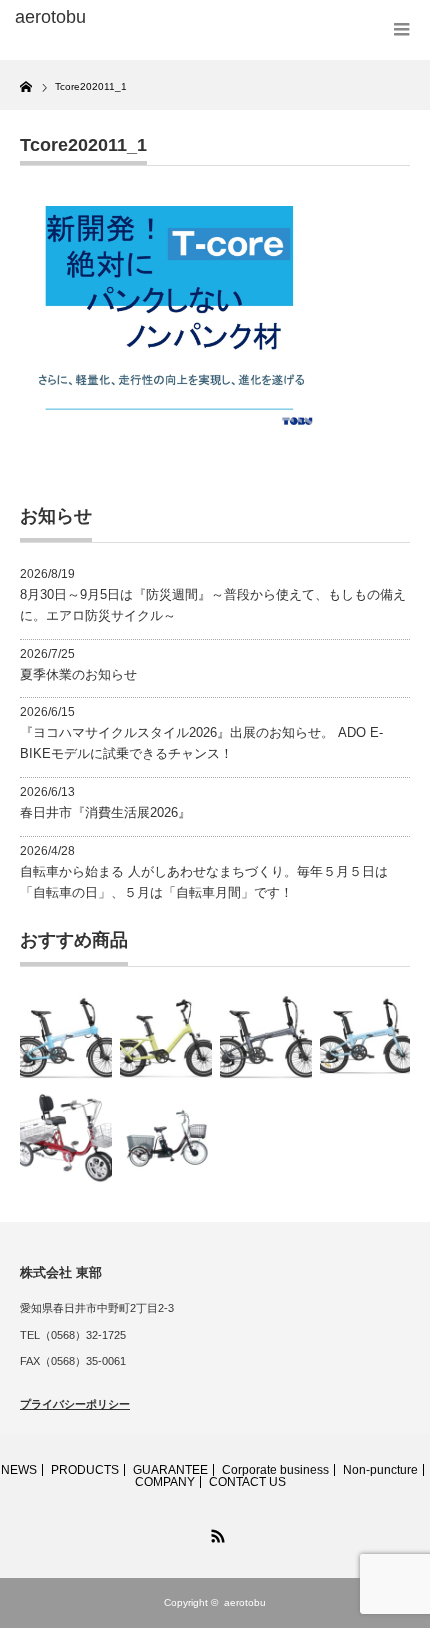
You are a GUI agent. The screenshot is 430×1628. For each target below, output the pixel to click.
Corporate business (275, 1470)
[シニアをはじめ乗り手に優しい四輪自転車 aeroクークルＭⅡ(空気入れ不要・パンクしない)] (66, 1138)
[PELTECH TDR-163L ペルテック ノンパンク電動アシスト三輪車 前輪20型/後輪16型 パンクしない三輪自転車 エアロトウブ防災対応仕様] (166, 1138)
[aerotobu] (101, 18)
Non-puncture (380, 1470)
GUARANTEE (170, 1470)
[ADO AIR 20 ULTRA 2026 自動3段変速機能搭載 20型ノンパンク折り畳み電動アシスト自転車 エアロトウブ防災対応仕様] (66, 1038)
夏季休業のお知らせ (78, 674)
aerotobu (245, 1602)
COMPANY (165, 1482)
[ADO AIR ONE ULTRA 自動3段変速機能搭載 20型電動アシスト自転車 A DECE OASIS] (166, 1038)
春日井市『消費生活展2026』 (105, 812)
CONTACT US (247, 1482)
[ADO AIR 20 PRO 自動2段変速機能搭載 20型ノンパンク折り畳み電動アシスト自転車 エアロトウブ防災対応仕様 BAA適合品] (266, 1038)
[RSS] (215, 1533)
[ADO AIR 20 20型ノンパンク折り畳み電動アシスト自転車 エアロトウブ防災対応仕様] (366, 1038)
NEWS (19, 1470)
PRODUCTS (85, 1470)
